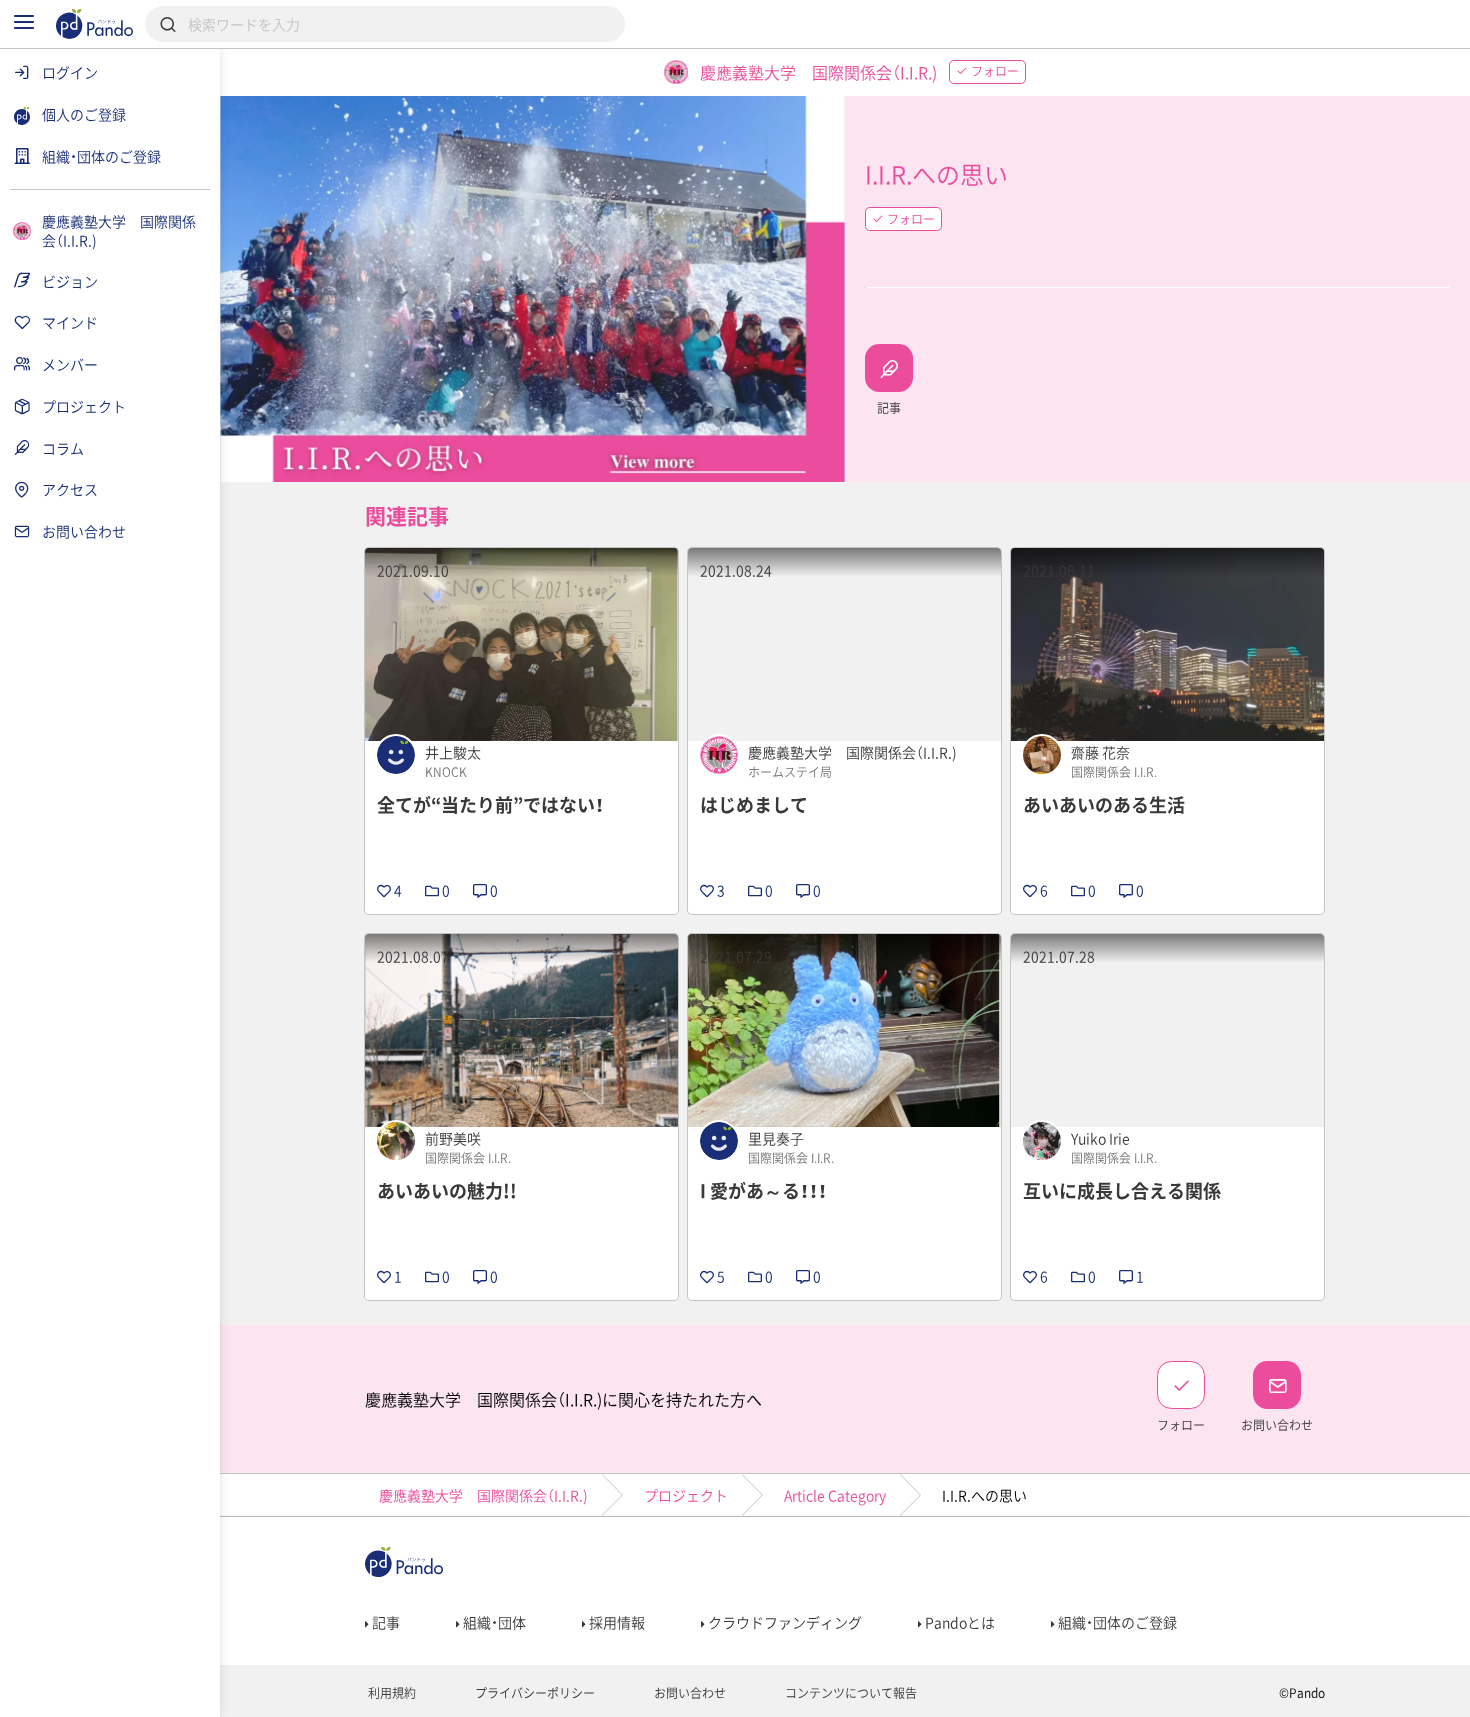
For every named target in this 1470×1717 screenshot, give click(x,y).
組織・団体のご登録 (1116, 1622)
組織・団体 (493, 1622)
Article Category (835, 1495)
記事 (384, 1622)
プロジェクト (686, 1495)
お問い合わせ (688, 1693)
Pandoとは (958, 1622)
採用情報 (615, 1622)
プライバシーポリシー (533, 1693)
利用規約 (390, 1693)
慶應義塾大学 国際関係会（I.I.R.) (483, 1495)
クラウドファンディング (783, 1622)
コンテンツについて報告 (849, 1693)
